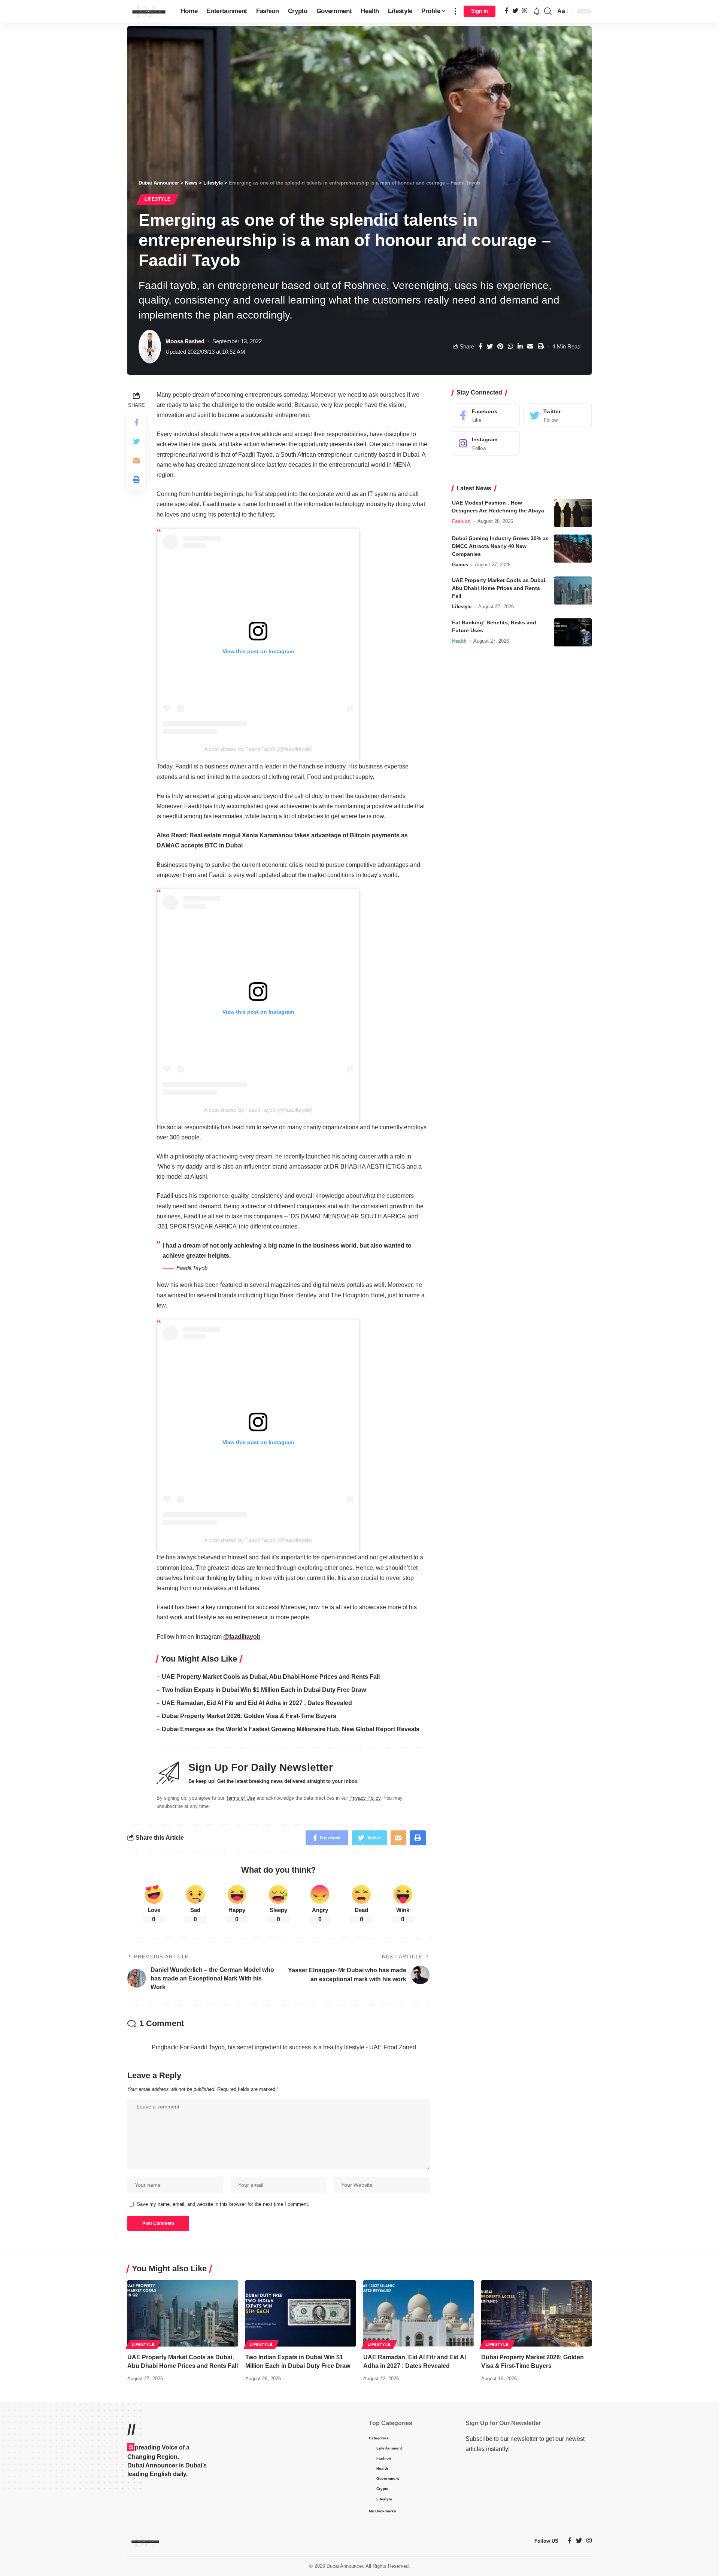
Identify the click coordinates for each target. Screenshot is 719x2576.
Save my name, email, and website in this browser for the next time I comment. (223, 2204)
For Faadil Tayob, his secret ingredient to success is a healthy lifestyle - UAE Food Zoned (298, 2047)
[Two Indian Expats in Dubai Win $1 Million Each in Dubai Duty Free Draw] (301, 2313)
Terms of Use (240, 1798)
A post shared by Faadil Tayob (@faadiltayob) (258, 749)
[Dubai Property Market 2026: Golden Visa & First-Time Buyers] (536, 2313)
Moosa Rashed (185, 341)
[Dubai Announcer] (148, 11)
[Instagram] (486, 443)
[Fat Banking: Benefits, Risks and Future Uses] (573, 632)
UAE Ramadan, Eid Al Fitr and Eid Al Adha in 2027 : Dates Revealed (257, 1703)
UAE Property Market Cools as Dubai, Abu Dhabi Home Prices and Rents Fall (271, 1677)
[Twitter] (558, 415)
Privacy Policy (365, 1798)
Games (460, 565)
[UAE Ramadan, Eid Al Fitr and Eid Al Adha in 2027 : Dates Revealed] (418, 2313)
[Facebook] (486, 415)
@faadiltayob (242, 1637)
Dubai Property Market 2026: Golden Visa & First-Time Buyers (249, 1716)
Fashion (461, 521)
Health (459, 641)
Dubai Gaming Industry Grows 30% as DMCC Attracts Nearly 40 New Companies (500, 546)
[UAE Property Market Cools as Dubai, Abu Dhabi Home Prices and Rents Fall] (573, 590)
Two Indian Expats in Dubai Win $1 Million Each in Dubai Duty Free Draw (264, 1690)
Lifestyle (157, 199)
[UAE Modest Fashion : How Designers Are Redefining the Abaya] (573, 513)
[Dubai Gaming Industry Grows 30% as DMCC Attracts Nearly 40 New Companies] (573, 549)
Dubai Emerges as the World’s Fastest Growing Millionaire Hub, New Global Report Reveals (291, 1729)
